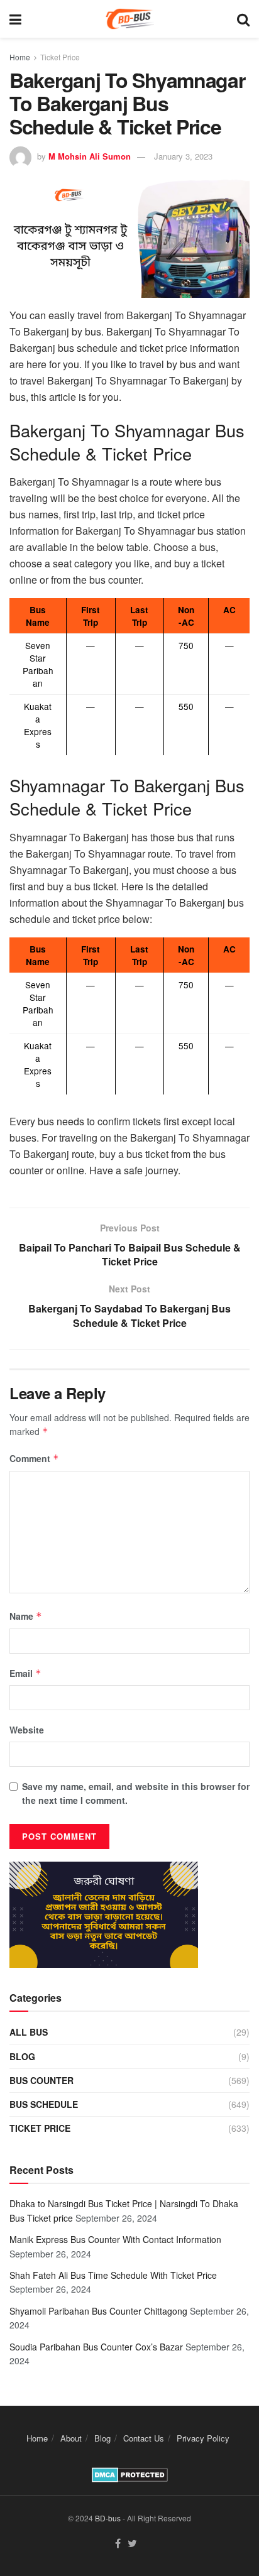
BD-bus (108, 2518)
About (71, 2438)
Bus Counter (41, 2080)
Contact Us (144, 2438)
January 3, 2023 (183, 156)
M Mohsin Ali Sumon (90, 156)
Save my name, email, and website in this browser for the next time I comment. (136, 1793)
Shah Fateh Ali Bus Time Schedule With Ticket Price (113, 2275)
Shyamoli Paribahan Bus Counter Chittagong (98, 2311)
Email (25, 1673)
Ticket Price (60, 57)
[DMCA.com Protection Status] (130, 2474)
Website (27, 1730)
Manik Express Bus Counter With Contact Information (115, 2239)
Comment (34, 1458)
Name (26, 1616)
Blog (22, 2056)
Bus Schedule (44, 2104)
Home (20, 57)
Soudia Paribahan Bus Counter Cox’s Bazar (96, 2347)
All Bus (29, 2032)
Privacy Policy (203, 2438)
